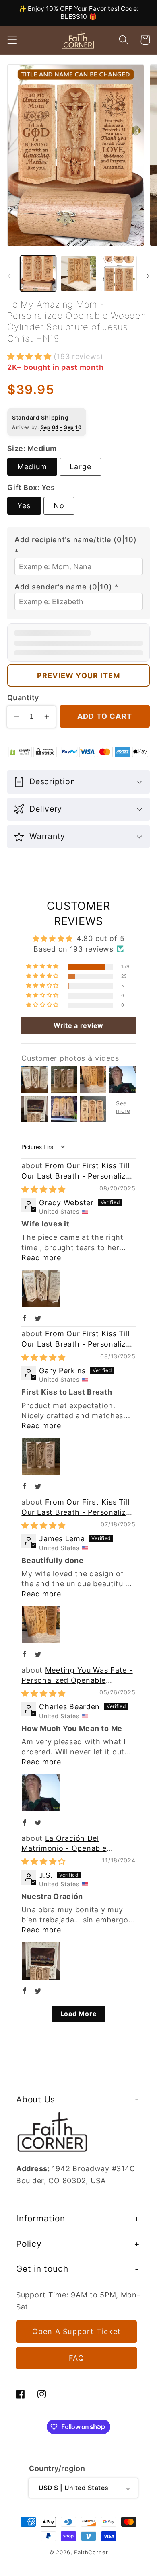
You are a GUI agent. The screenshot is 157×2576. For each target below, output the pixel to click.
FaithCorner (91, 2552)
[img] (43, 1189)
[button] (12, 40)
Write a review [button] (78, 1025)
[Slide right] (148, 276)
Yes (24, 506)
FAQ (76, 2358)
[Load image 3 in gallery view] (119, 274)
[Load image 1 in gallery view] (38, 274)
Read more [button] (41, 1258)
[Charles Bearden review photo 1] (41, 1793)
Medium (32, 467)
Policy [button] (29, 2244)
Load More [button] (78, 2014)
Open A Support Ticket (76, 2331)
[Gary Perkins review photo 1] (41, 1456)
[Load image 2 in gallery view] (79, 274)
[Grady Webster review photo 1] (41, 1288)
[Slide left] (9, 276)
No (59, 506)
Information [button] (41, 2218)
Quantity (23, 698)
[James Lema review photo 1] (41, 1624)
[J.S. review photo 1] (41, 1961)
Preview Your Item (78, 676)
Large (81, 467)
